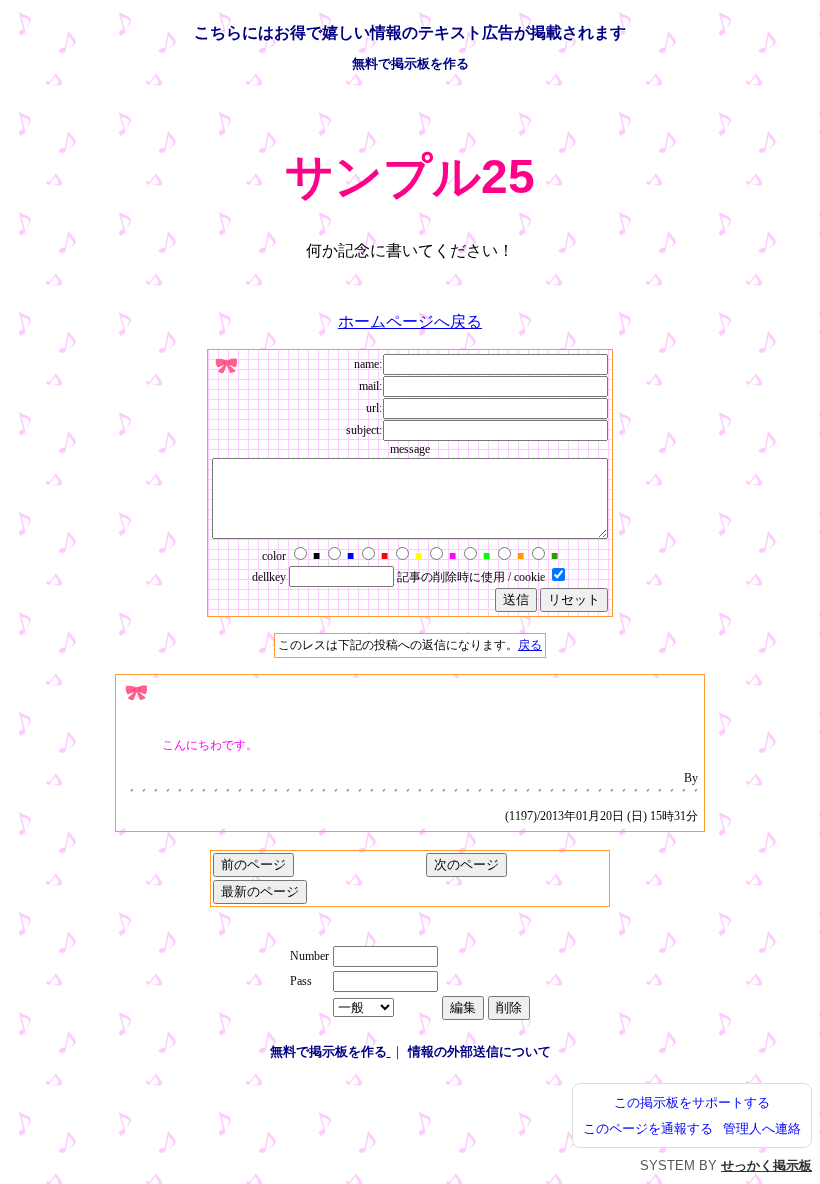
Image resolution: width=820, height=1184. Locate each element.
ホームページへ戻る (410, 321)
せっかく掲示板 (766, 1165)
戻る (530, 645)
